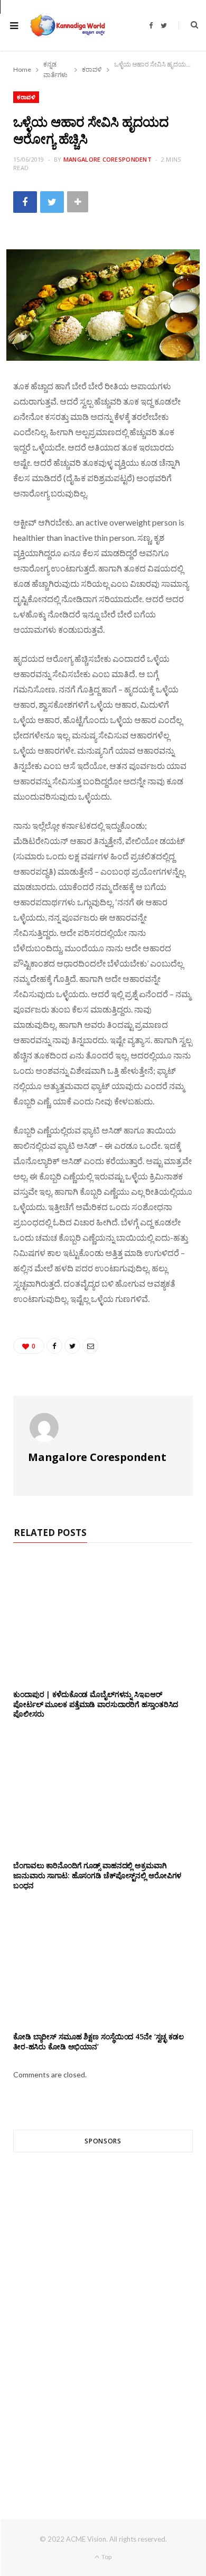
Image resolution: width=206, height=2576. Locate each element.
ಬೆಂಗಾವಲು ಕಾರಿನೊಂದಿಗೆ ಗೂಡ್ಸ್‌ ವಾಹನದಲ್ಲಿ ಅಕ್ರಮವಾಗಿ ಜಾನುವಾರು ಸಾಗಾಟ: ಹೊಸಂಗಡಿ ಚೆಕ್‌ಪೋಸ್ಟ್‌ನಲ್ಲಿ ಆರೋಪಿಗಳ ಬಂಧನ (97, 1875)
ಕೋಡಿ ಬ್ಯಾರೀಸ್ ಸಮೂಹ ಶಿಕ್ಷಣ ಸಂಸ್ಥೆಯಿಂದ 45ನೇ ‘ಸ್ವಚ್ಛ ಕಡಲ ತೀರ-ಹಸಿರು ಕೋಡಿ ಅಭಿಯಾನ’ (99, 2041)
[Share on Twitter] (52, 202)
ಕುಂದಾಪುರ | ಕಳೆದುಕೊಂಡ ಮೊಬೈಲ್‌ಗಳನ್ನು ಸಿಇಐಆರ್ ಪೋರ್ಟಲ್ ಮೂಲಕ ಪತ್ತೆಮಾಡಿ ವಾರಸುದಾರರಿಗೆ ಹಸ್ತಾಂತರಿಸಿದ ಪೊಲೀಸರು (96, 1704)
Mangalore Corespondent (107, 159)
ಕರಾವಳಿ (26, 97)
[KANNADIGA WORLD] (67, 25)
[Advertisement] (103, 2317)
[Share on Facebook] (25, 202)
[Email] (90, 1346)
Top (106, 2557)
